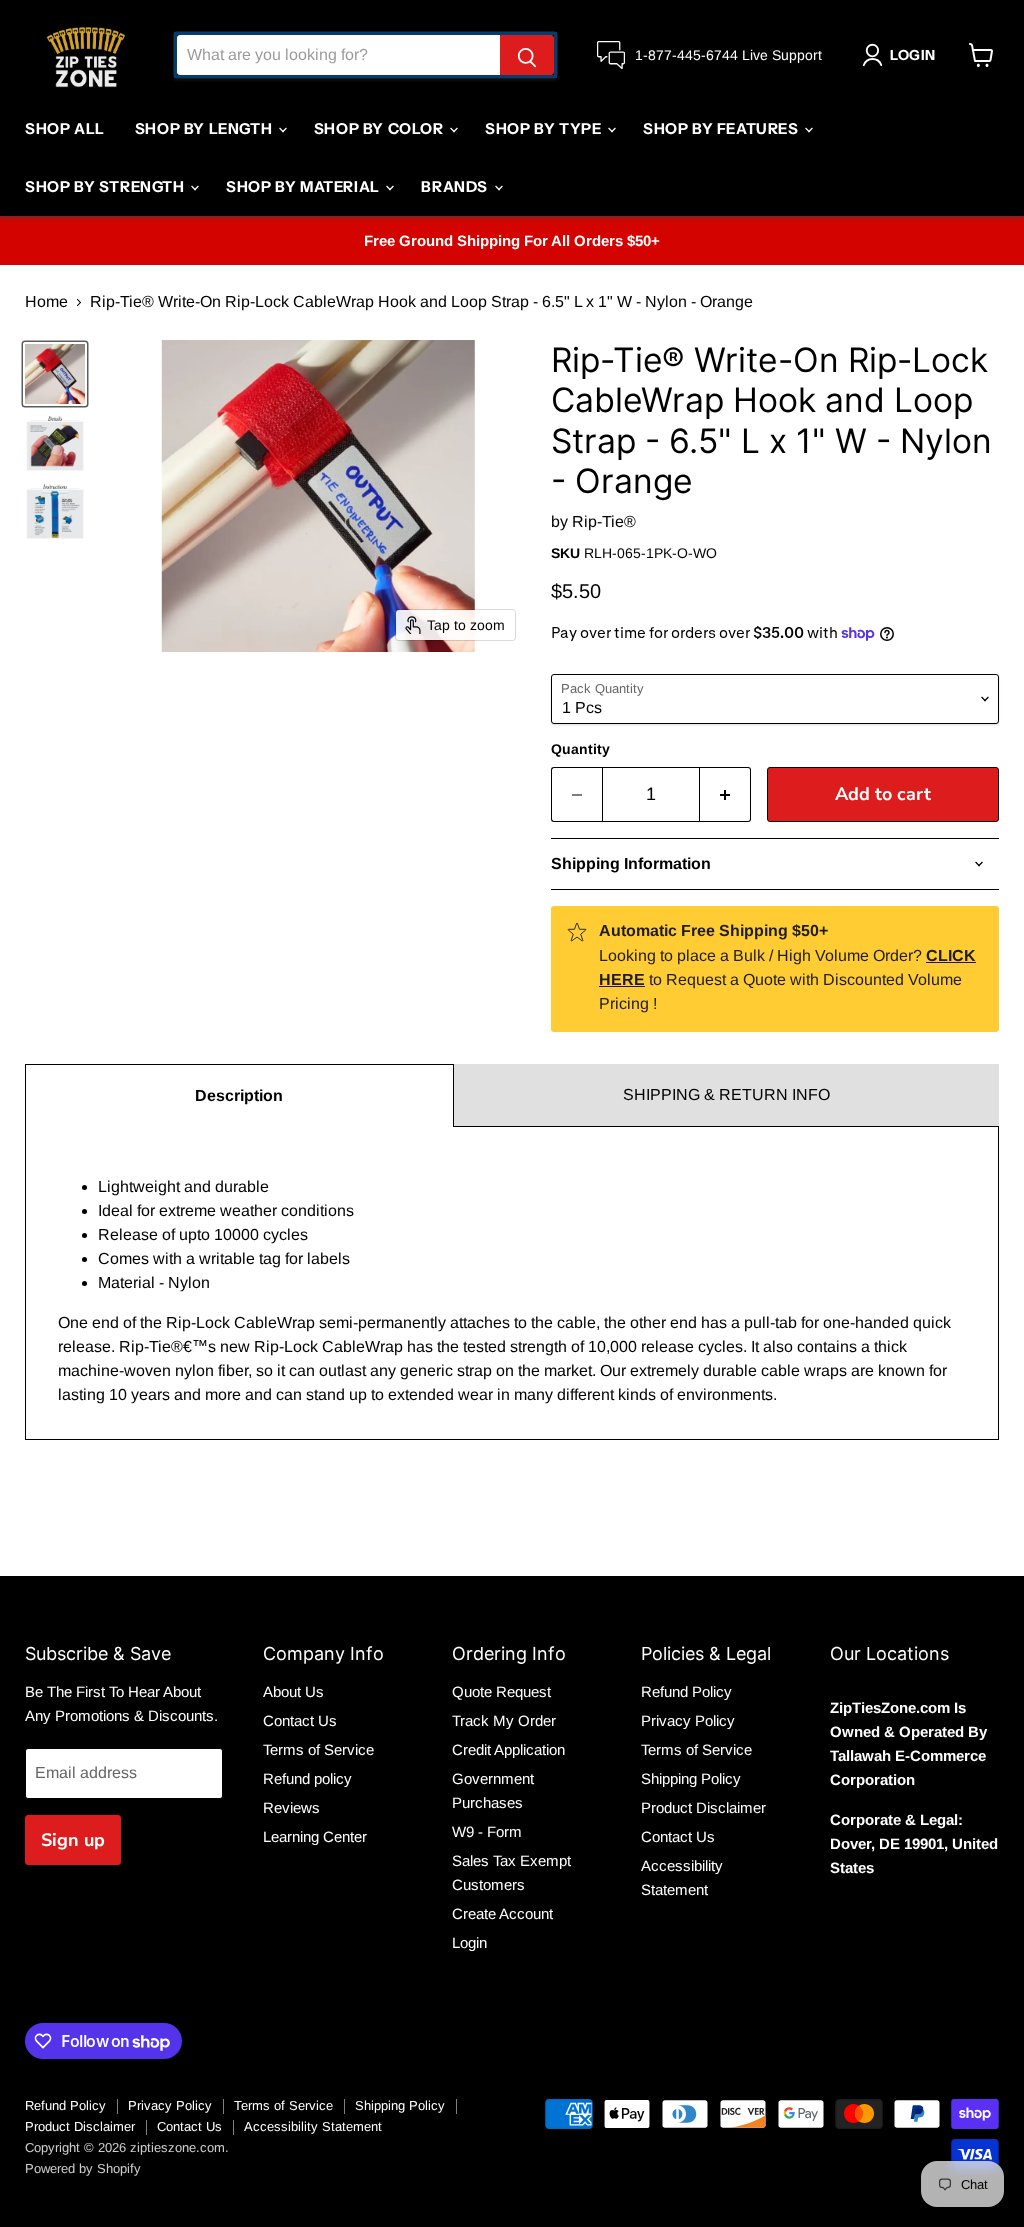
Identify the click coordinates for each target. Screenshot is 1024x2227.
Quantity (580, 749)
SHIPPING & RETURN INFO (726, 1094)
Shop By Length (205, 128)
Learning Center (315, 1836)
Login (469, 1942)
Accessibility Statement (313, 2126)
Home (46, 301)
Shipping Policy (691, 1778)
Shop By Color (380, 128)
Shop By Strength (106, 186)
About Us (293, 1691)
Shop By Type (545, 128)
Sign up (73, 1840)
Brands (456, 186)
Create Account (502, 1913)
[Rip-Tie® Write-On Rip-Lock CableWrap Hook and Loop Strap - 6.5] (55, 374)
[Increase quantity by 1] (725, 794)
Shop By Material (304, 186)
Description (239, 1095)
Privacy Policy (688, 1720)
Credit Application (508, 1749)
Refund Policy (686, 1691)
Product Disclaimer (703, 1807)
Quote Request (501, 1691)
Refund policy (307, 1778)
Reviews (291, 1807)
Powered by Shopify (83, 2168)
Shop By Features (722, 128)
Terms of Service (318, 1749)
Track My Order (504, 1720)
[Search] (527, 55)
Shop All (65, 128)
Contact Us (300, 1720)
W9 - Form (487, 1831)
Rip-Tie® (604, 521)
